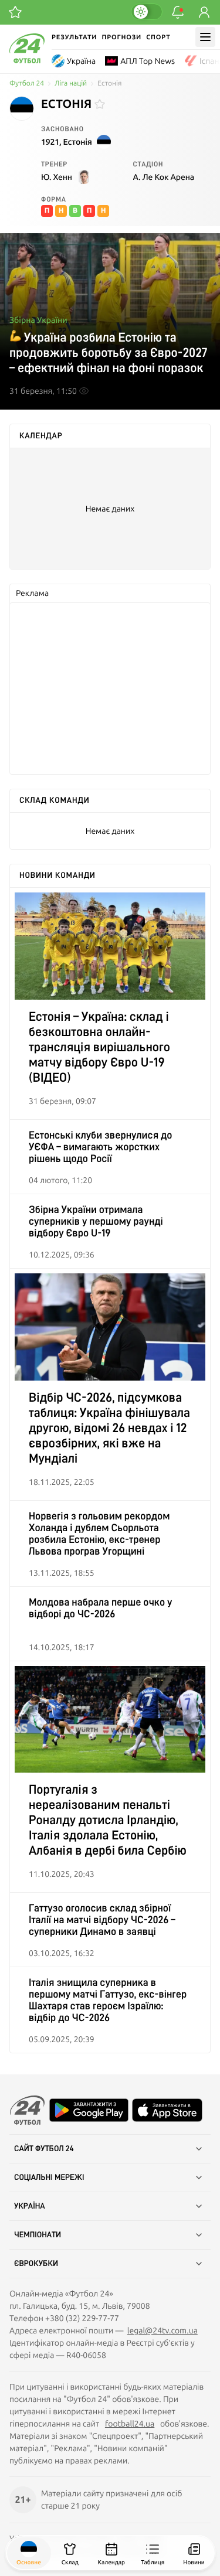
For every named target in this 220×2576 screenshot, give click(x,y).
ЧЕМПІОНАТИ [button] (38, 2235)
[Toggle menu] (205, 37)
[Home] (27, 60)
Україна (81, 61)
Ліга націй (71, 84)
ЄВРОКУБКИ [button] (36, 2264)
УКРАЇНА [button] (30, 2206)
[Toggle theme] (147, 12)
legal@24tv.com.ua (163, 2330)
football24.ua (130, 2424)
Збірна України (38, 320)
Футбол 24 (27, 84)
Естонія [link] (109, 84)
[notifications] (178, 12)
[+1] (15, 12)
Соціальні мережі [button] (49, 2178)
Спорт (158, 37)
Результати (74, 37)
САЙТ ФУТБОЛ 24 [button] (44, 2149)
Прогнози (121, 37)
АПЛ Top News (148, 61)
